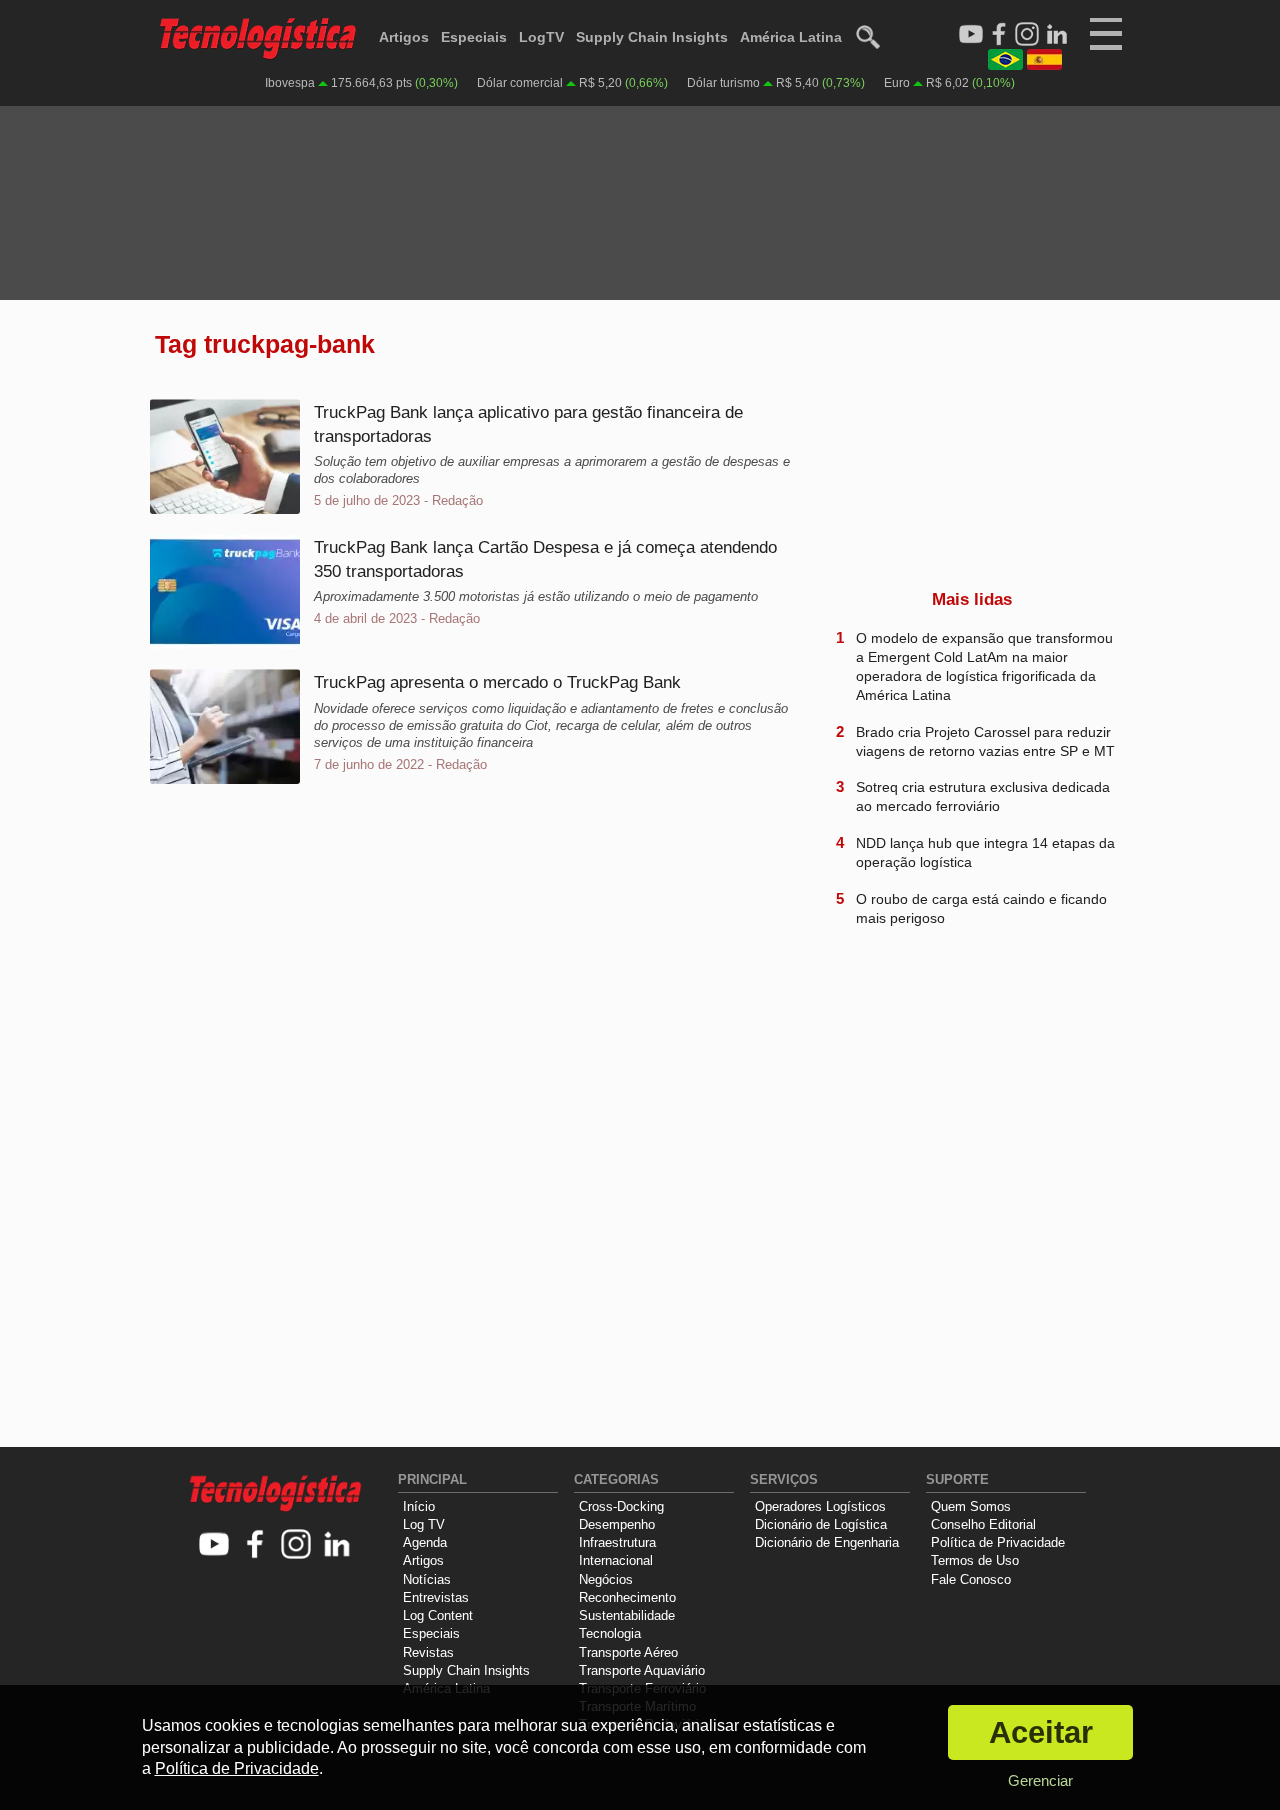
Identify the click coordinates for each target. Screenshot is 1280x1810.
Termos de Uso (975, 1560)
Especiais (474, 37)
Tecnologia (610, 1633)
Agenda (425, 1542)
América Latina (791, 37)
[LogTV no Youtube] (214, 1545)
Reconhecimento (627, 1597)
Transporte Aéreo (628, 1652)
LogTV (541, 37)
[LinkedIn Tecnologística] (1057, 35)
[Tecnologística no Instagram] (296, 1545)
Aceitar (1041, 1732)
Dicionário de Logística (821, 1524)
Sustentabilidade (627, 1615)
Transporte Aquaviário (642, 1670)
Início (419, 1506)
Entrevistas (436, 1597)
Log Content (438, 1615)
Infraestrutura (617, 1542)
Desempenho (617, 1524)
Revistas (428, 1652)
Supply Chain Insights (652, 37)
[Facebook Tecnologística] (999, 35)
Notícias (427, 1579)
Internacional (616, 1560)
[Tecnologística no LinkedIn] (337, 1545)
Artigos (404, 37)
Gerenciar (1040, 1780)
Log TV (424, 1524)
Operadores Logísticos (820, 1506)
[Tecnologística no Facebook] (255, 1545)
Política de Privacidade (998, 1542)
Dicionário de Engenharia (827, 1542)
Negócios (606, 1579)
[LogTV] (971, 35)
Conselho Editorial (983, 1524)
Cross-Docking (621, 1506)
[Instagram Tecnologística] (1027, 35)
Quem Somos (971, 1506)
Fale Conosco (971, 1579)
